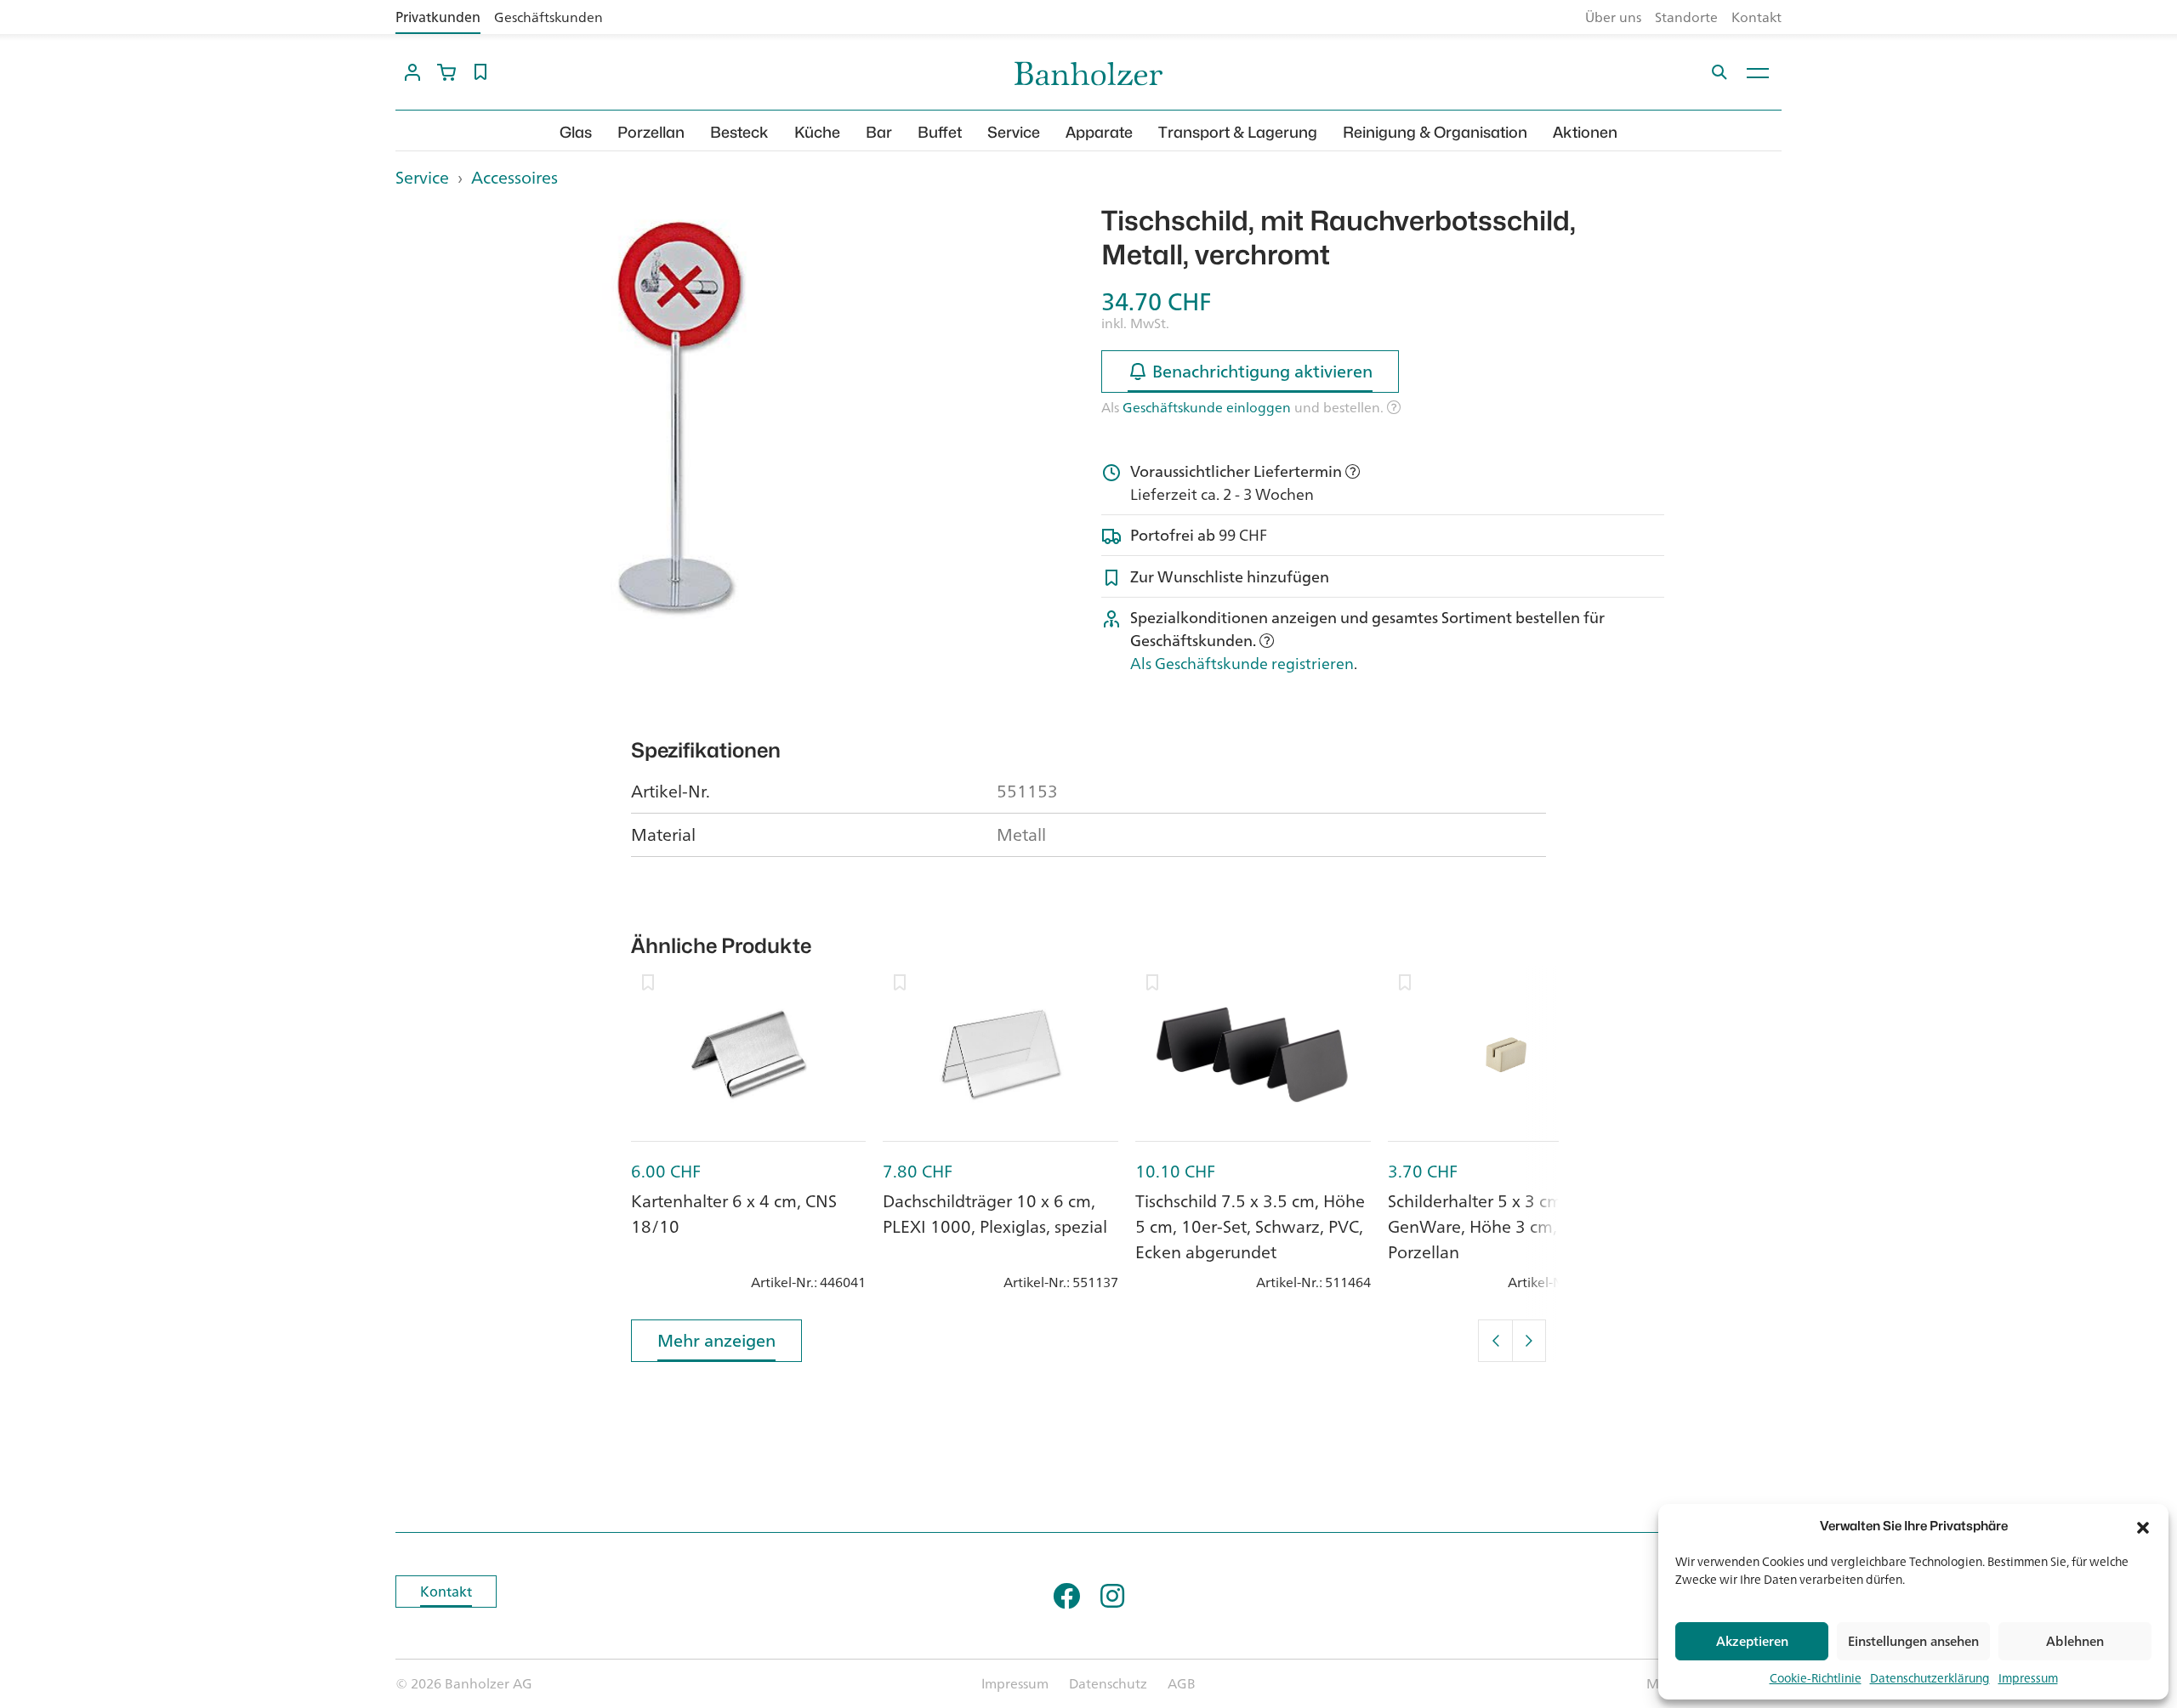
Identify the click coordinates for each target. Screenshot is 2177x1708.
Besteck (739, 132)
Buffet (940, 132)
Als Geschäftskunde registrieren (1242, 663)
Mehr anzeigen (716, 1340)
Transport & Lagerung (1238, 132)
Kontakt (1756, 17)
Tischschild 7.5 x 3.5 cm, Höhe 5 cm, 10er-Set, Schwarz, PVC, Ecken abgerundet (1250, 1226)
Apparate (1099, 132)
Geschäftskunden (549, 17)
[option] (677, 415)
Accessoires (514, 177)
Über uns (1613, 17)
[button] (2143, 1526)
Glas (576, 132)
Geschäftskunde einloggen (1207, 407)
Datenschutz (1108, 1683)
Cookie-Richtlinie (1816, 1678)
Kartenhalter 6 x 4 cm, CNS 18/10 (734, 1214)
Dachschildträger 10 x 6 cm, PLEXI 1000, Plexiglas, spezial (995, 1214)
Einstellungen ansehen (1913, 1641)
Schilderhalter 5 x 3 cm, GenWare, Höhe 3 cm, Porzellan (1477, 1226)
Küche (817, 132)
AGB (1182, 1683)
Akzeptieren (1752, 1641)
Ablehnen (2075, 1641)
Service (1014, 132)
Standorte (1686, 17)
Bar (879, 132)
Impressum (2028, 1678)
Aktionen (1585, 132)
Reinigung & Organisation (1435, 132)
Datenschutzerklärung (1930, 1678)
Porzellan (651, 132)
